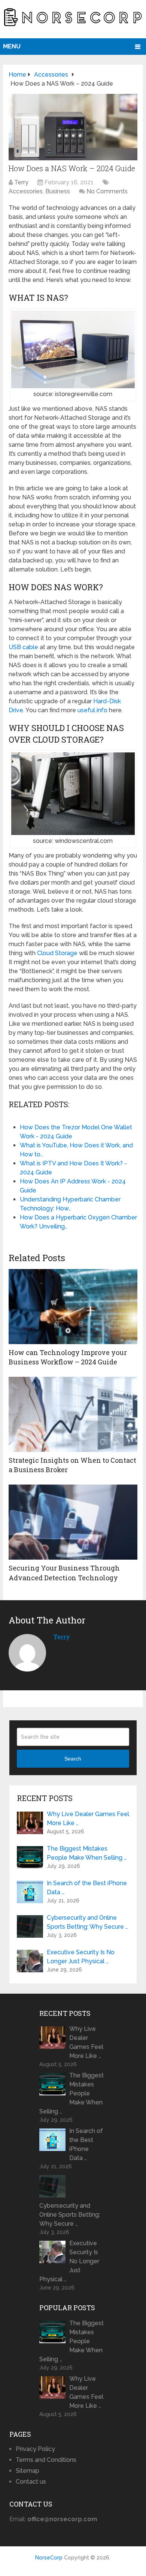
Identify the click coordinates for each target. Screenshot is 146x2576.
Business (58, 191)
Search (73, 1759)
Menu (12, 46)
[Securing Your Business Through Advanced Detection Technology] (73, 1522)
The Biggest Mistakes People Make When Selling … (87, 1853)
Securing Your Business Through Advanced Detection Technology (64, 1573)
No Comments (107, 191)
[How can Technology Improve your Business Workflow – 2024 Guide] (73, 1307)
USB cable (23, 647)
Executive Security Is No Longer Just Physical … (81, 1957)
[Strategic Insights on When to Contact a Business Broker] (73, 1414)
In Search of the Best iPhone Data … (87, 1888)
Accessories (26, 191)
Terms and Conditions (46, 2460)
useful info (92, 710)
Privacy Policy (35, 2449)
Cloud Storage (57, 953)
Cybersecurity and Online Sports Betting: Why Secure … (87, 1922)
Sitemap (28, 2471)
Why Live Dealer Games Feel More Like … (88, 1819)
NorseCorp (49, 2558)
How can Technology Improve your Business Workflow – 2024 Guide (68, 1357)
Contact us (31, 2482)
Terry (21, 182)
